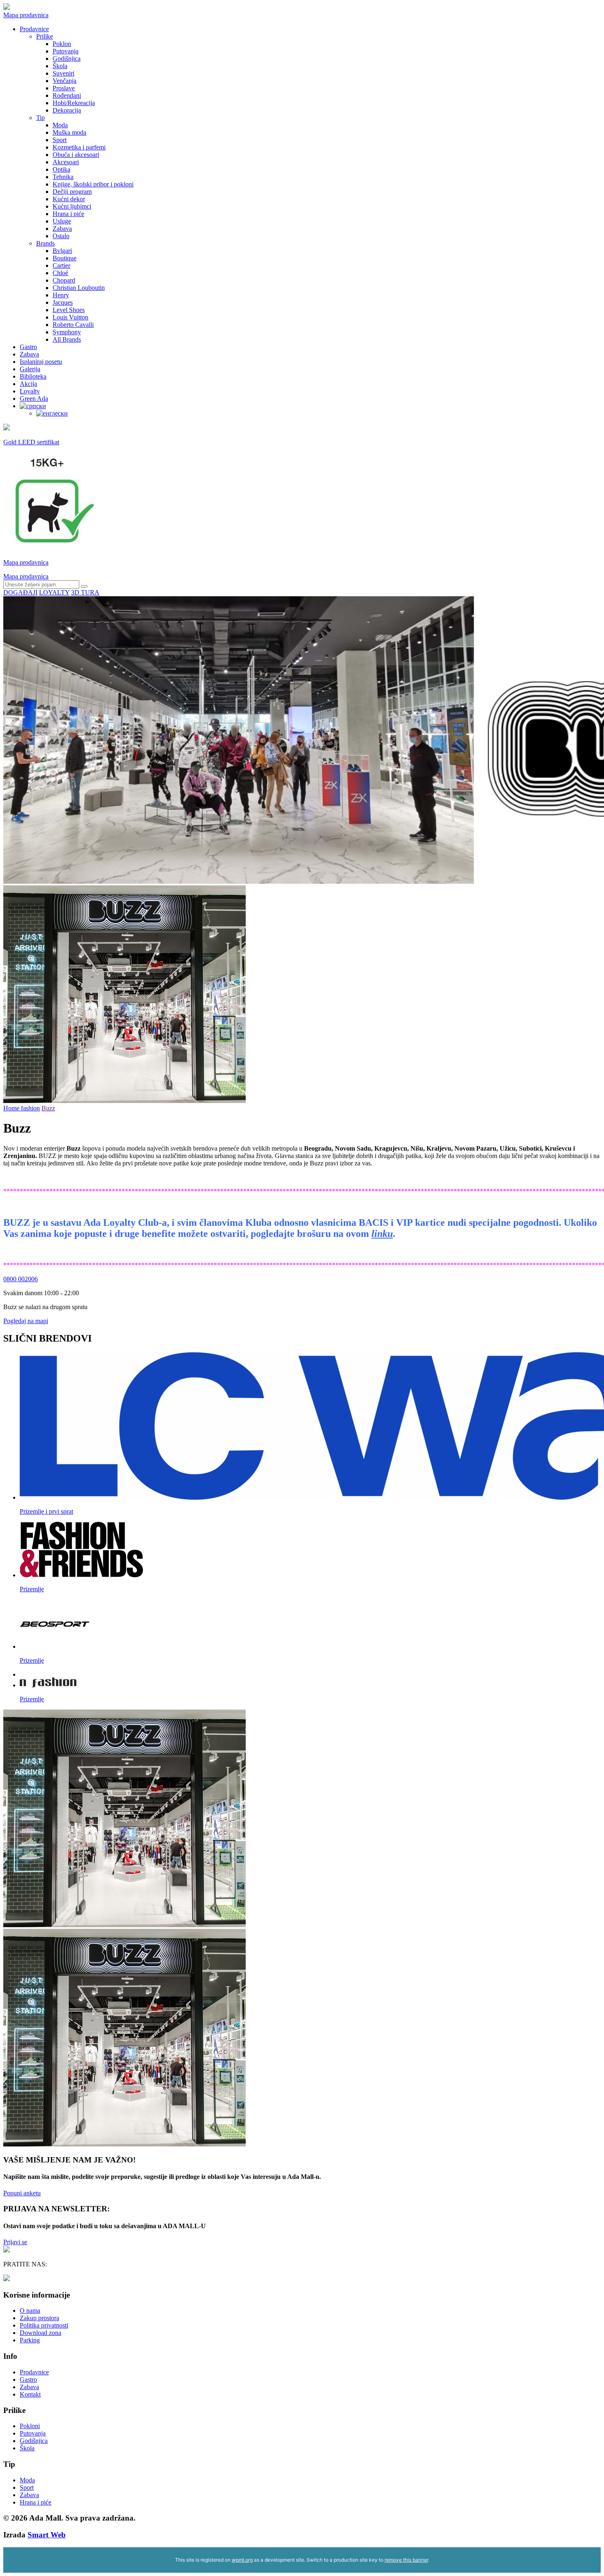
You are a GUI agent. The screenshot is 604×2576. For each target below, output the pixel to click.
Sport (60, 140)
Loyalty (30, 391)
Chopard (64, 280)
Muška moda (69, 132)
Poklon (62, 44)
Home (12, 1108)
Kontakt (30, 2394)
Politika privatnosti (44, 2325)
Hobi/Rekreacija (74, 103)
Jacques (63, 302)
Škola (60, 66)
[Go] (84, 586)
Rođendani (67, 95)
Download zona (40, 2333)
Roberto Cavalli (73, 325)
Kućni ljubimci (72, 206)
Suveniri (63, 73)
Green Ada (34, 399)
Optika (61, 169)
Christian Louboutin (79, 288)
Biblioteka (33, 376)
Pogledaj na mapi (26, 1321)
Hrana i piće (68, 214)
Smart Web (47, 2535)
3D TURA (85, 592)
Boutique (65, 258)
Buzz (48, 1108)
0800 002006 (21, 1279)
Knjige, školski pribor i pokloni (93, 184)
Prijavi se (15, 2242)
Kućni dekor (69, 199)
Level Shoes (69, 310)
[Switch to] (33, 406)
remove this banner (406, 2560)
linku (382, 1234)
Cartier (61, 265)
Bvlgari (62, 251)
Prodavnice (34, 29)
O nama (30, 2311)
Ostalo (61, 236)
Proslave (64, 88)
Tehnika (63, 177)
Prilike (45, 36)
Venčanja (65, 81)
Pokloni (30, 2426)
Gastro (28, 347)
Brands (45, 243)
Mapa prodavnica (26, 15)
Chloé (60, 273)
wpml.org (242, 2560)
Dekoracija (67, 110)
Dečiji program (72, 192)
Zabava (62, 229)
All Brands (67, 339)
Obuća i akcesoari (76, 155)
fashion (30, 1108)
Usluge (62, 221)
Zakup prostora (39, 2318)
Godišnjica (67, 59)
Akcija (28, 384)
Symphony (67, 332)
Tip (40, 118)
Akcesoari (66, 162)
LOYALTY (54, 592)
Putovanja (66, 51)
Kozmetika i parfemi (79, 147)
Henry (61, 295)
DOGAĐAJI (20, 592)
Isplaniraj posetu (41, 362)
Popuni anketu (22, 2193)
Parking (30, 2340)
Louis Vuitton (70, 317)
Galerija (30, 369)
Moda (60, 125)
